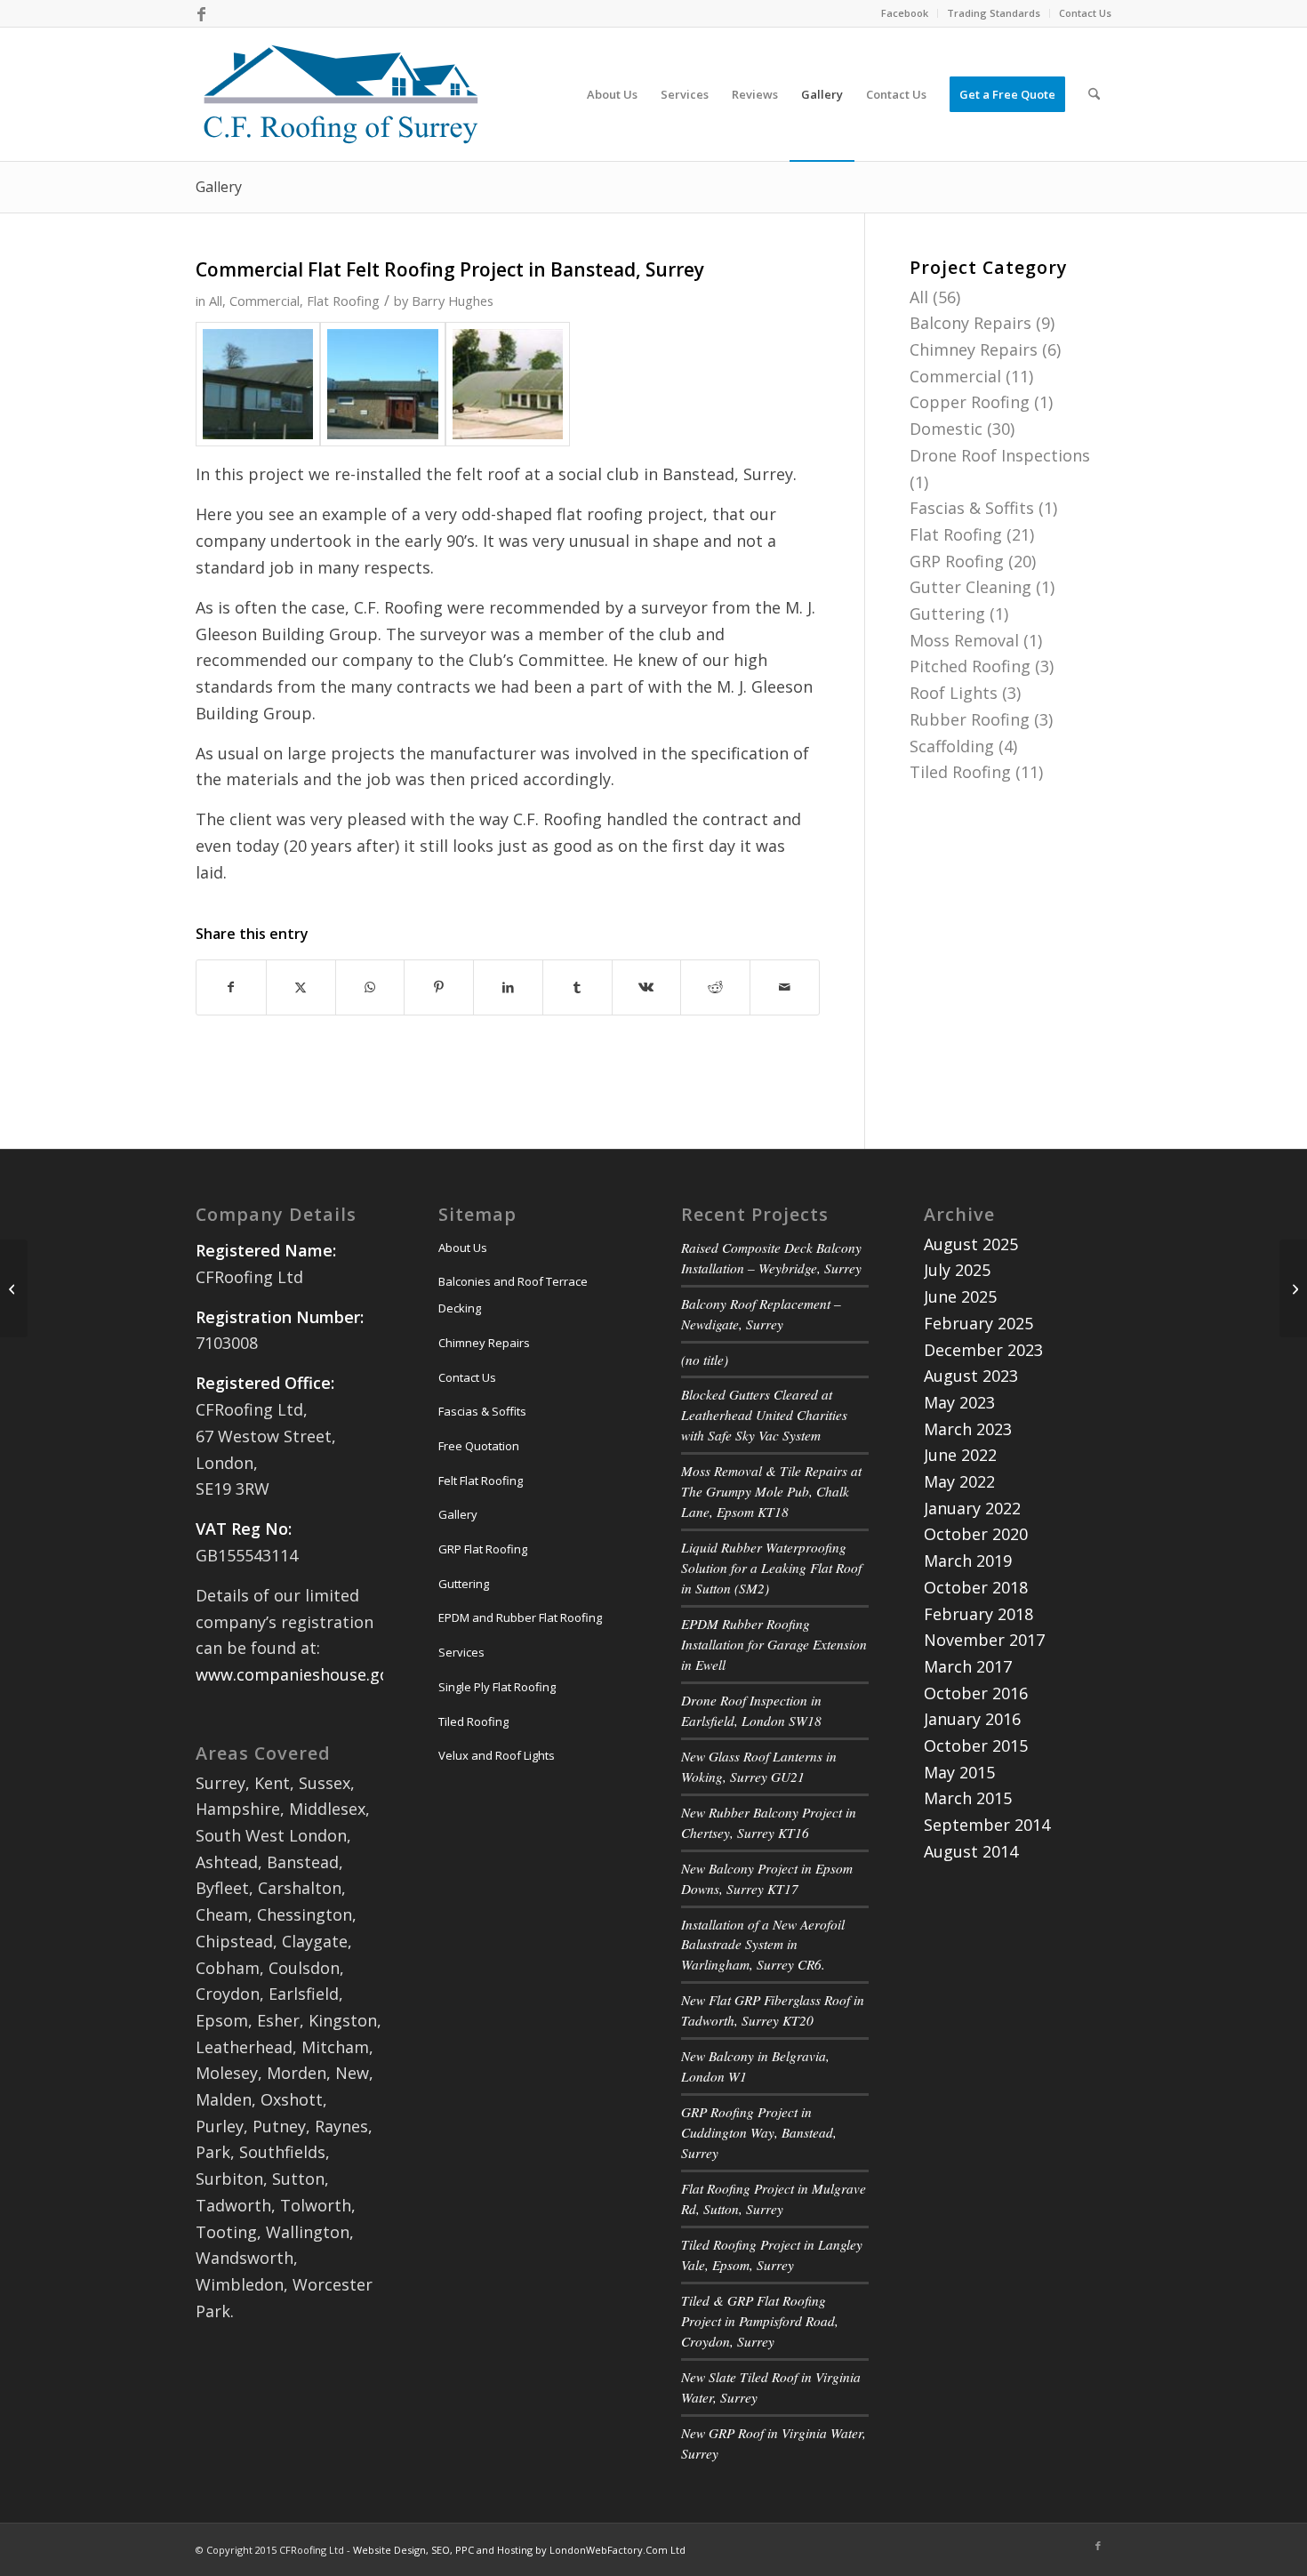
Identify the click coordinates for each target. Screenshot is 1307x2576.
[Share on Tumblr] (577, 987)
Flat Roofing (343, 301)
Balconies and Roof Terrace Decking (513, 1295)
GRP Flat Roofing (483, 1549)
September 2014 (987, 1825)
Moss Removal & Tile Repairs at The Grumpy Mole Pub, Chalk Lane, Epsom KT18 (771, 1491)
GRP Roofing (957, 561)
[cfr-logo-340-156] (341, 94)
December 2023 (983, 1350)
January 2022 (972, 1508)
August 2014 (971, 1851)
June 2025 (960, 1296)
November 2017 (984, 1640)
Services (461, 1652)
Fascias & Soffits (972, 508)
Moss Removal (964, 640)
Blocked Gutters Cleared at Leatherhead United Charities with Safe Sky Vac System (764, 1415)
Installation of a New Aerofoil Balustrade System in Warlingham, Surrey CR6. (763, 1945)
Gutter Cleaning (970, 587)
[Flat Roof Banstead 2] (382, 384)
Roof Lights (954, 693)
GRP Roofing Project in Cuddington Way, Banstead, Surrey (759, 2132)
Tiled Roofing (960, 772)
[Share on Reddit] (715, 987)
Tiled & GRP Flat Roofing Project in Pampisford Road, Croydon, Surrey (760, 2321)
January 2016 (972, 1719)
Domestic (946, 429)
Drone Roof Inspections (1000, 455)
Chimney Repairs (974, 349)
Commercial (265, 301)
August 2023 (971, 1376)
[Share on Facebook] (231, 987)
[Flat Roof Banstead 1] (258, 384)
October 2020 (976, 1534)
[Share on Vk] (647, 987)
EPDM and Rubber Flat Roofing (520, 1617)
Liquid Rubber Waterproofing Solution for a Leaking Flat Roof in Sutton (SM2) (771, 1568)
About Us (463, 1248)
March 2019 (968, 1561)
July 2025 (957, 1270)
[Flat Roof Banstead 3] (508, 384)
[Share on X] (301, 987)
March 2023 (968, 1429)
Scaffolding (952, 746)
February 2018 (978, 1614)
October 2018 (976, 1587)
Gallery (219, 187)
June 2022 (960, 1455)
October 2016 (976, 1693)
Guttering (947, 614)
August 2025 (971, 1244)
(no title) (705, 1360)
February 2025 (978, 1323)
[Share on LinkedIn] (508, 987)
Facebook (905, 13)
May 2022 (959, 1481)
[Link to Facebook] (201, 13)
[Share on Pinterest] (439, 987)
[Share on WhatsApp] (370, 987)
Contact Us (1085, 13)
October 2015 (976, 1745)
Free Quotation (479, 1446)
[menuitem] (905, 13)
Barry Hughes (453, 301)
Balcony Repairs (970, 323)
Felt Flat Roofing (481, 1481)
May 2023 (959, 1402)
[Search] (1094, 94)
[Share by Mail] (785, 987)
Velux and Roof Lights (497, 1755)
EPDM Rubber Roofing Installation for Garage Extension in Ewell (774, 1644)
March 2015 (968, 1798)
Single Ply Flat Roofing (497, 1687)
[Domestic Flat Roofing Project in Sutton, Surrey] (14, 1288)
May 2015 (959, 1772)
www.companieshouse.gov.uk (308, 1674)
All (216, 301)
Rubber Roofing (970, 719)
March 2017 (968, 1666)
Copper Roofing (970, 402)
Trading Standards (994, 13)
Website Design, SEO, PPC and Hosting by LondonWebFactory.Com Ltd (519, 2550)
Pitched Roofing (970, 666)
